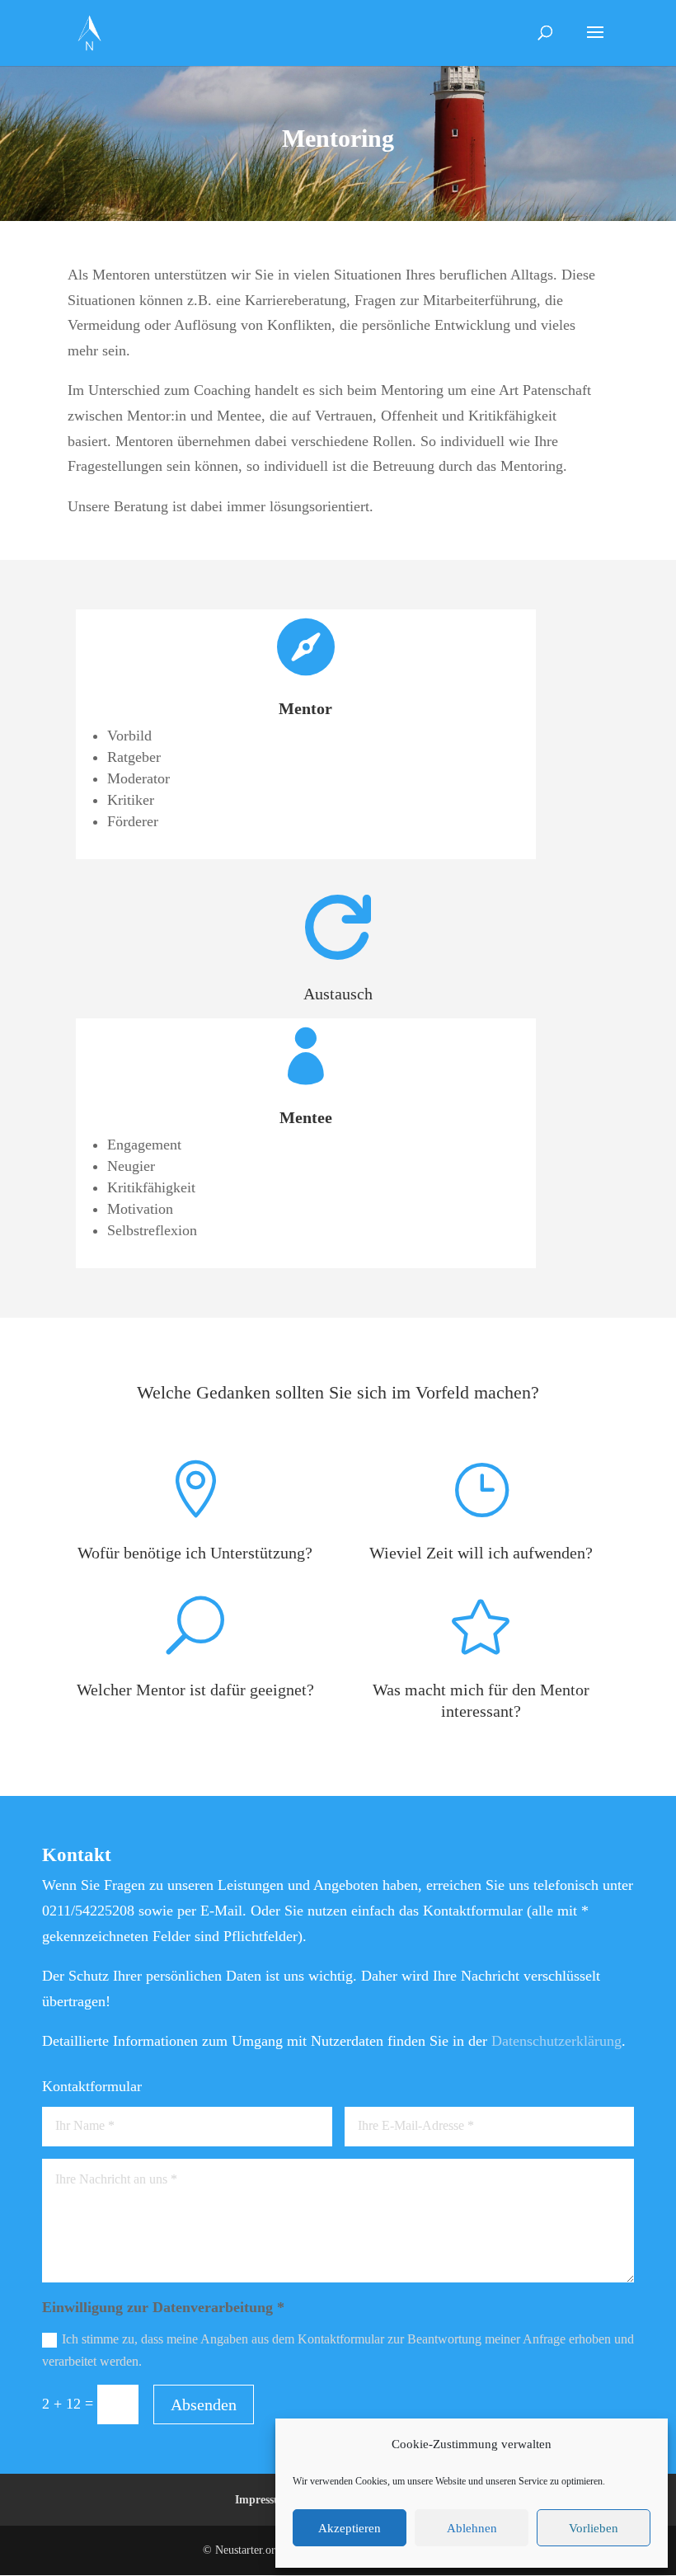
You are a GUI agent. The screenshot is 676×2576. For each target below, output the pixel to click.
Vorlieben (594, 2528)
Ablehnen (472, 2528)
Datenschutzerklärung (556, 2041)
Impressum (263, 2500)
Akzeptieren (350, 2528)
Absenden (204, 2404)
